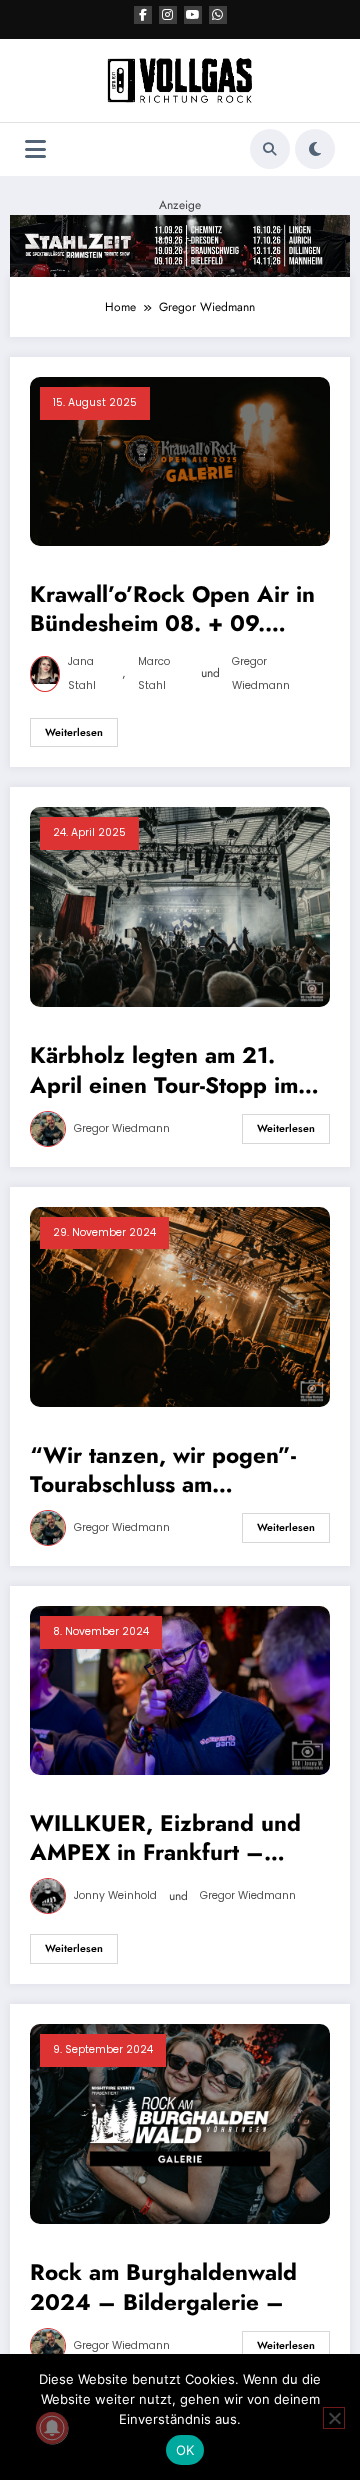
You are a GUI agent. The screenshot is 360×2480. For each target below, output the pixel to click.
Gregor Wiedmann (261, 673)
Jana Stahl (82, 673)
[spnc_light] (315, 149)
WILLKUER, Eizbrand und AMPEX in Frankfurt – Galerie (165, 1838)
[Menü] (35, 149)
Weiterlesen (74, 732)
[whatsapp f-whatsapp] (218, 15)
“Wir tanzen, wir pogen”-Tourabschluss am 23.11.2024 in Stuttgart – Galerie (167, 1470)
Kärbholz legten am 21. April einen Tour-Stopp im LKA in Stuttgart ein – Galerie (164, 1070)
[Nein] (334, 2418)
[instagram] (168, 15)
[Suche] (270, 149)
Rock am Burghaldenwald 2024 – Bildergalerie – (163, 2287)
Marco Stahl (154, 673)
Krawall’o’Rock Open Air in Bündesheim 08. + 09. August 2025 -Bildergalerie (174, 609)
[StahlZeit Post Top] (180, 245)
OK (185, 2450)
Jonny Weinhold (115, 1895)
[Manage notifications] (52, 2428)
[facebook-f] (143, 15)
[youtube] (193, 15)
